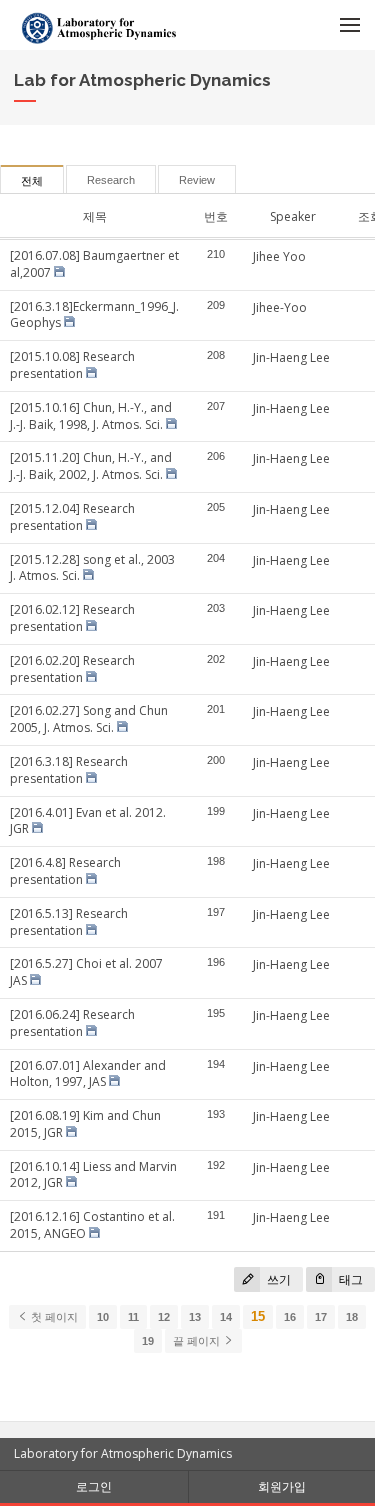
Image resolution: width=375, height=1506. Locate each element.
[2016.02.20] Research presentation (72, 669)
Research (111, 180)
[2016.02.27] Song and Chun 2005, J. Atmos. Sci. (89, 719)
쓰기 (277, 1279)
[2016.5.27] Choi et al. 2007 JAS (86, 972)
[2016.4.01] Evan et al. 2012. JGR (88, 821)
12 (164, 1317)
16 (290, 1317)
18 (352, 1317)
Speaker (293, 216)
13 (195, 1317)
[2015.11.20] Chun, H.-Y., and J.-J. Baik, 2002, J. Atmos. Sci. (91, 466)
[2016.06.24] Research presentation (72, 1023)
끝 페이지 (198, 1341)
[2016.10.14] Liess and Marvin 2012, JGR (93, 1175)
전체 (32, 181)
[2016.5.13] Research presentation (69, 922)
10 (103, 1317)
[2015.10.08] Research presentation (72, 365)
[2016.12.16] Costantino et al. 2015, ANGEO (92, 1225)
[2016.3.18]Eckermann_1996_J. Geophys (94, 315)
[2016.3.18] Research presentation (69, 770)
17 (321, 1317)
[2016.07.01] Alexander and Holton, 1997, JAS (88, 1074)
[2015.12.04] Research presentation (72, 517)
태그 (349, 1279)
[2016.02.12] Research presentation (72, 618)
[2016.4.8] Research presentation (65, 871)
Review (197, 180)
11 (133, 1317)
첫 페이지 (53, 1317)
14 (226, 1317)
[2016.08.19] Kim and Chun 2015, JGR (85, 1124)
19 (148, 1341)
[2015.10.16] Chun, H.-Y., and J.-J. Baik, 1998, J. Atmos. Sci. (91, 416)
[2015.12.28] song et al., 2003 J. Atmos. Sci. (92, 568)
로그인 (94, 1486)
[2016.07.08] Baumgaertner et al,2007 (94, 264)
